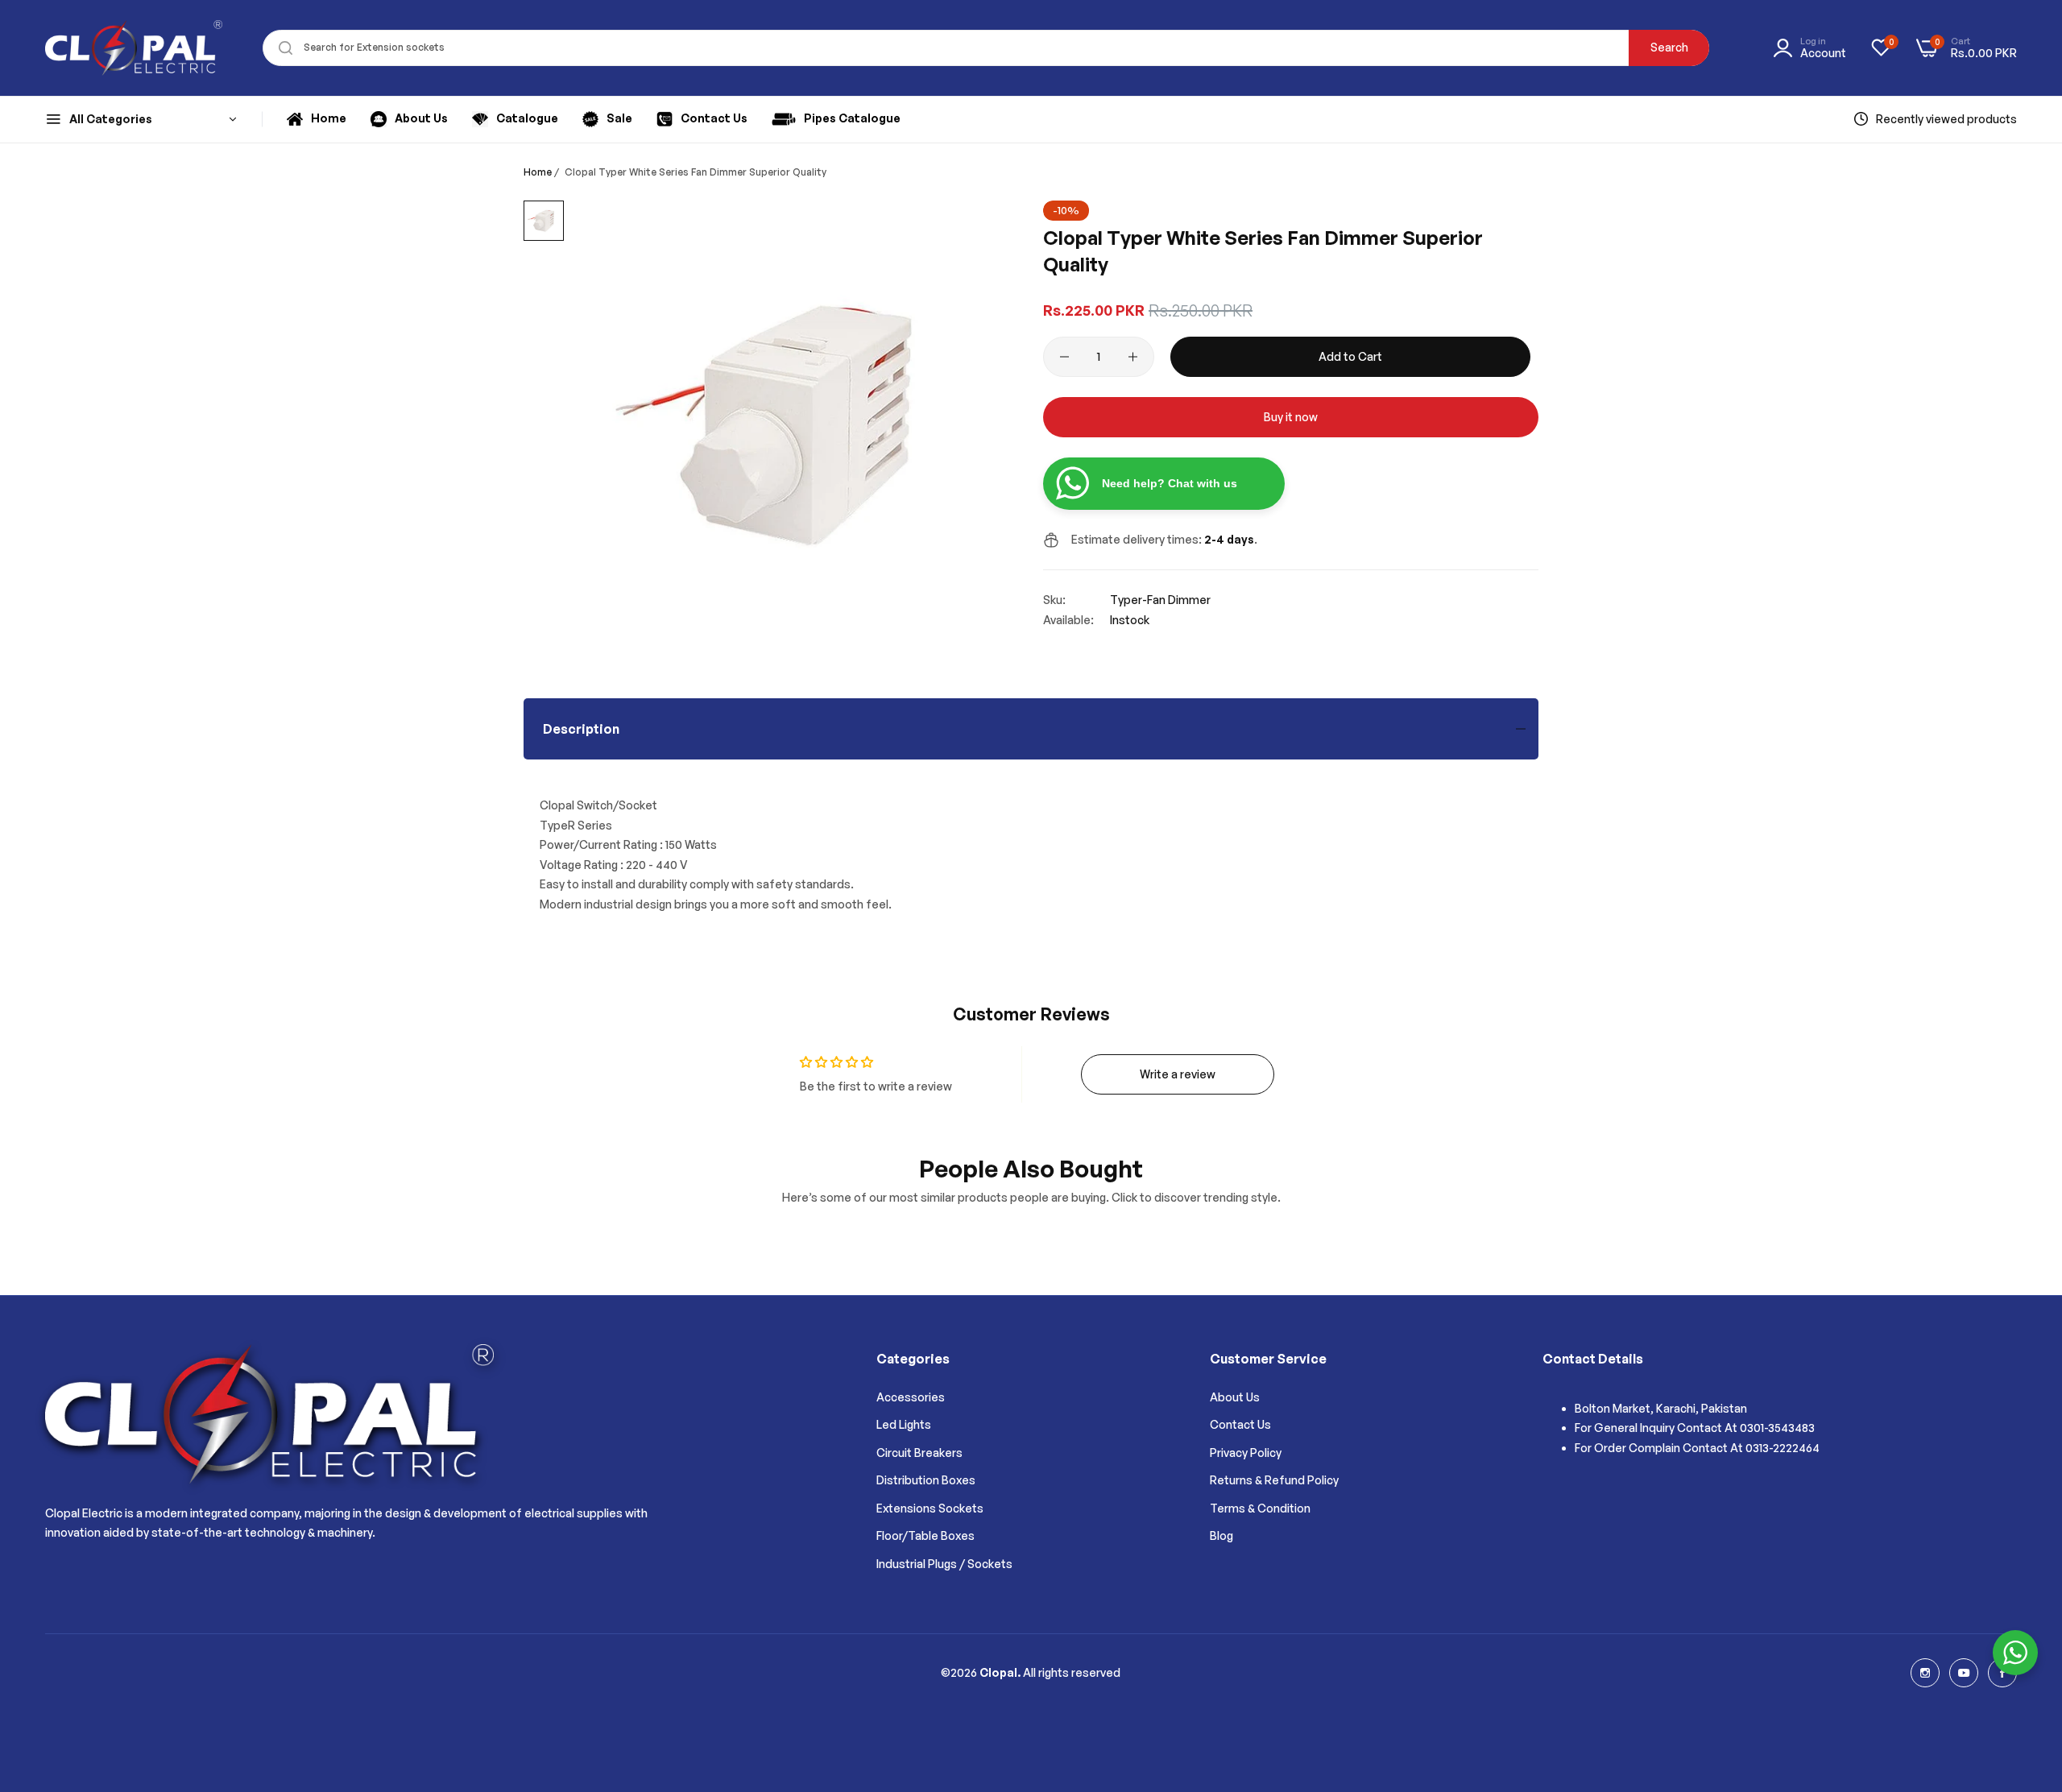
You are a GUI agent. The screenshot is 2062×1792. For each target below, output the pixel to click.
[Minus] (1064, 357)
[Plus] (1133, 357)
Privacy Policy (1246, 1453)
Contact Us (1240, 1424)
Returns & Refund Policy (1274, 1480)
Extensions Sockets (930, 1508)
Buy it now (1291, 417)
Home (538, 172)
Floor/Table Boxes (925, 1535)
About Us (1235, 1397)
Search (1669, 47)
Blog (1221, 1535)
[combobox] (986, 48)
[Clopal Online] (134, 48)
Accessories (911, 1397)
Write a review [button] (1178, 1074)
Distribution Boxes (926, 1480)
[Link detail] (1925, 1673)
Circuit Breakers (919, 1453)
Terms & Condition (1260, 1508)
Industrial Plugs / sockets (944, 1564)
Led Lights (904, 1424)
